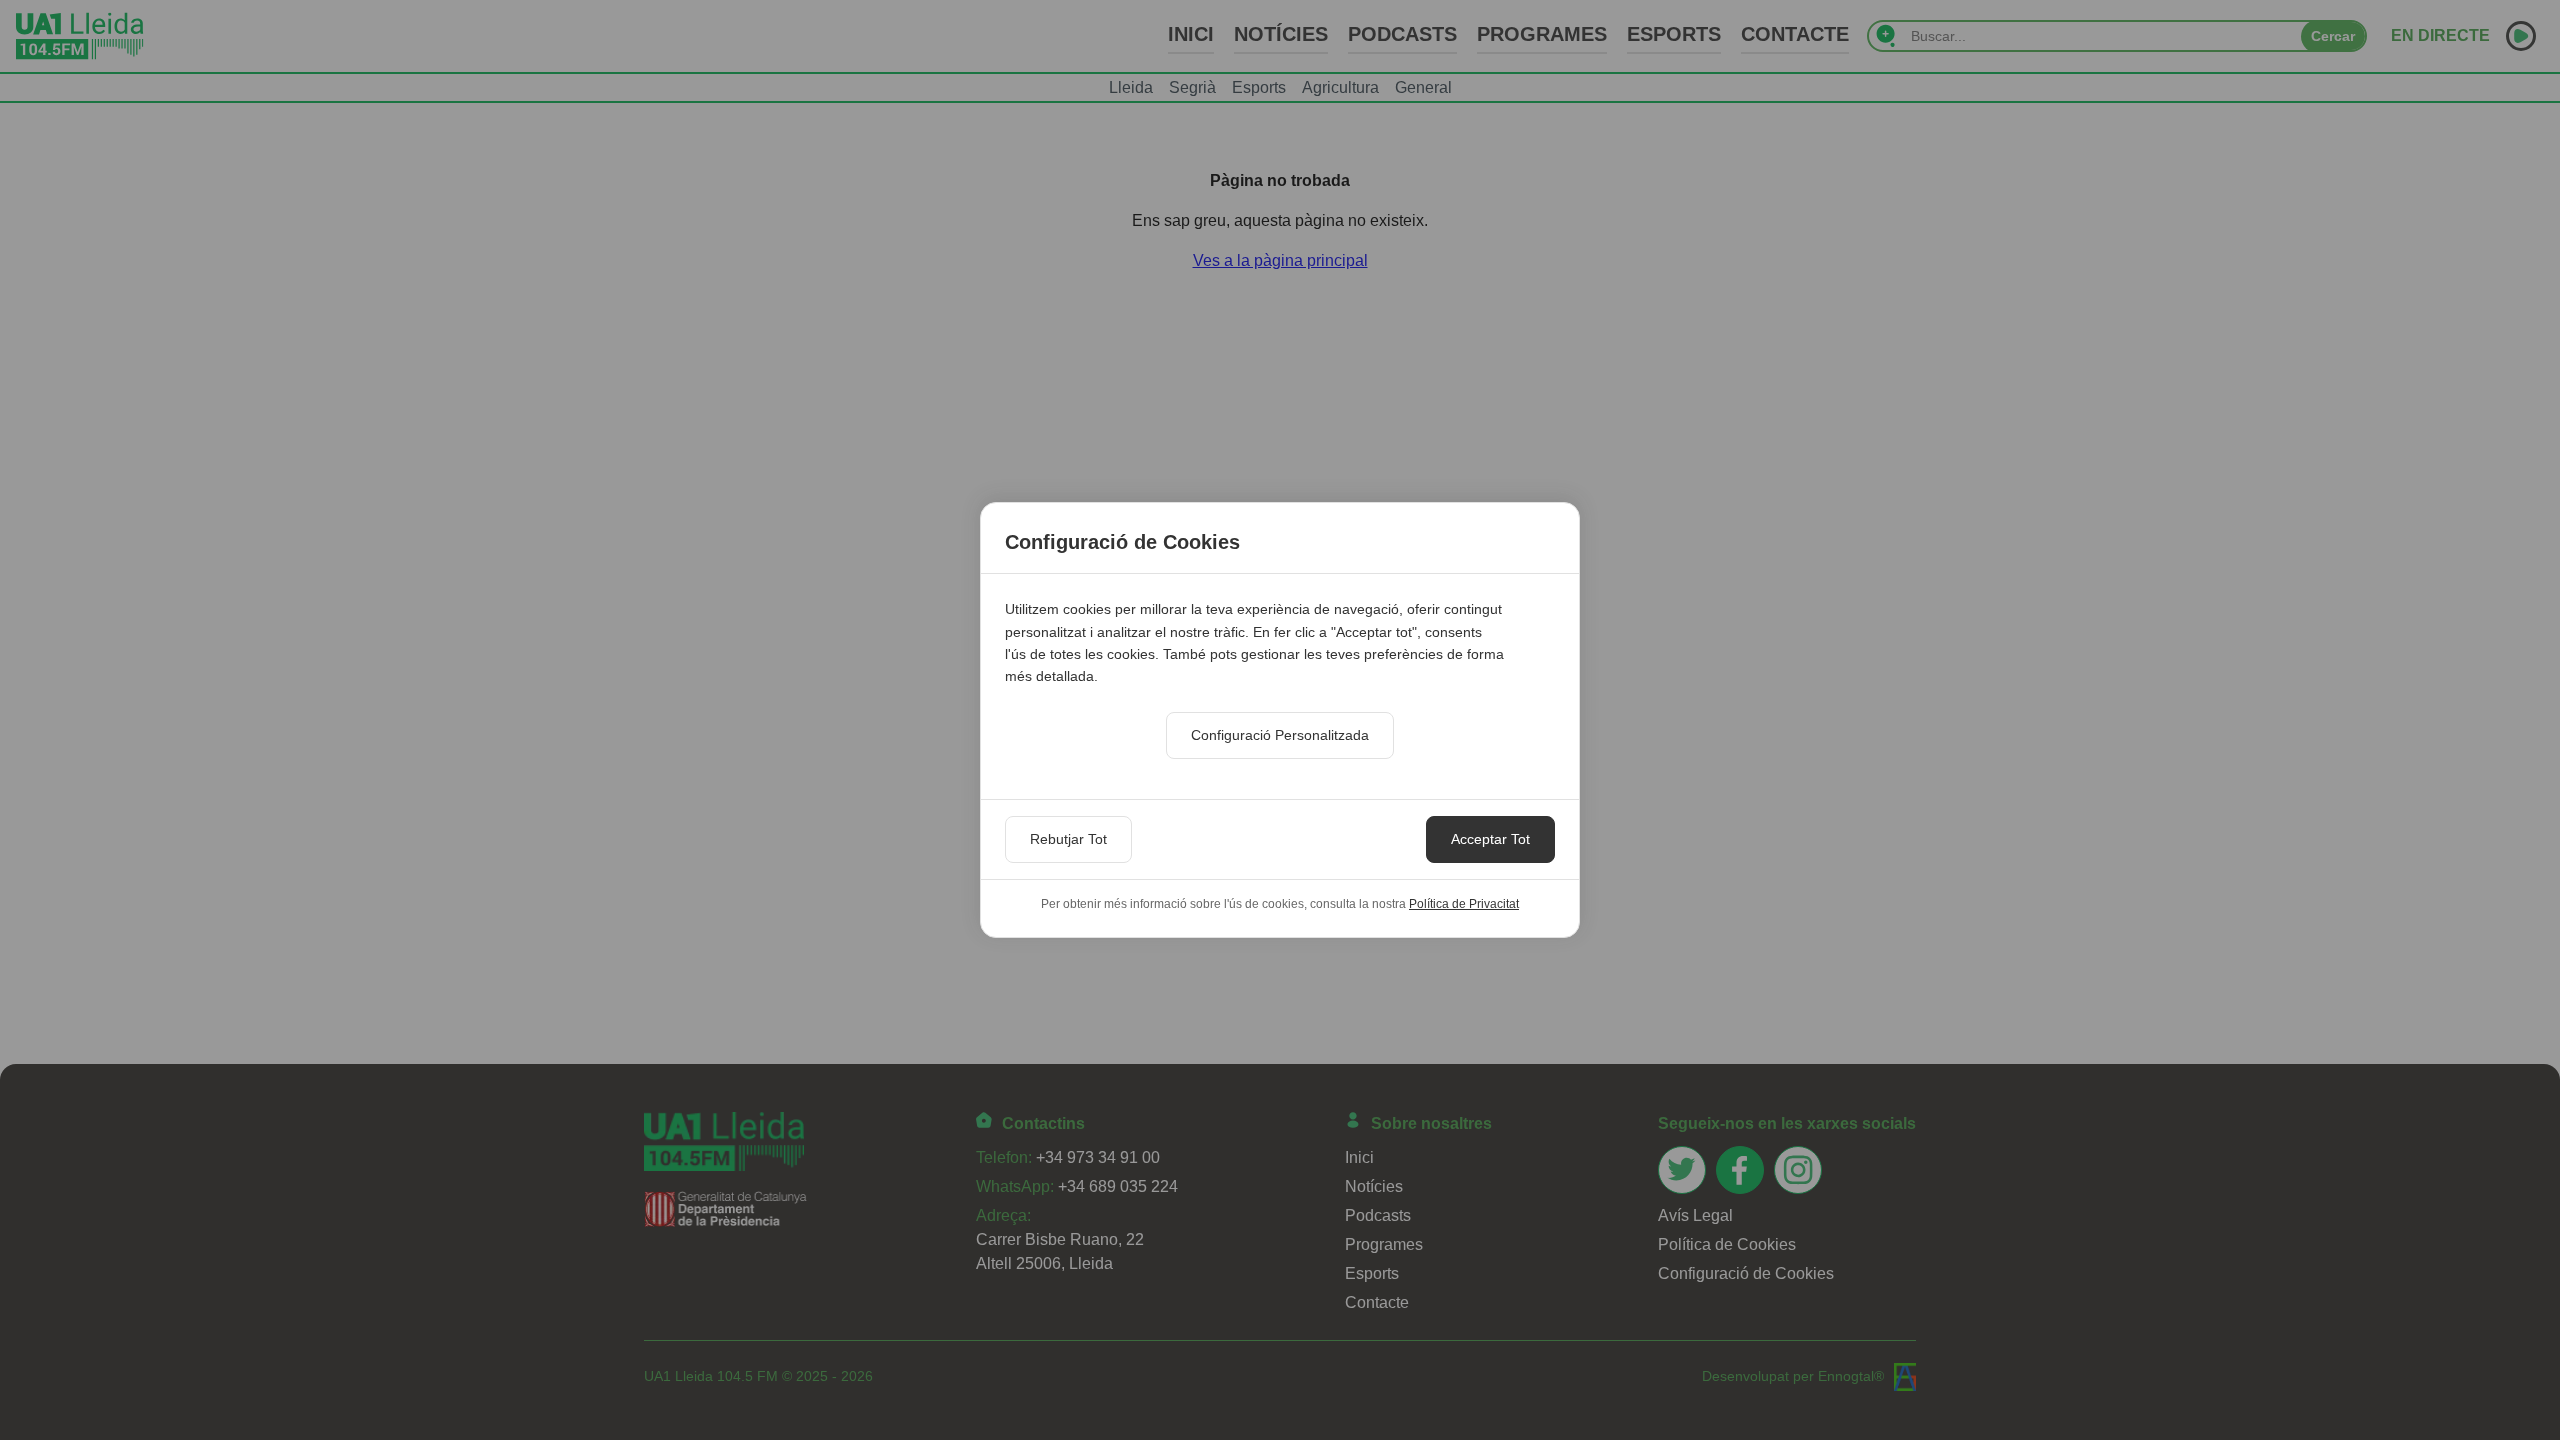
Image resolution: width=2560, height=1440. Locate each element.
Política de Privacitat (1464, 904)
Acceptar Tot (1490, 839)
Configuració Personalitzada (1280, 735)
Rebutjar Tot (1068, 839)
